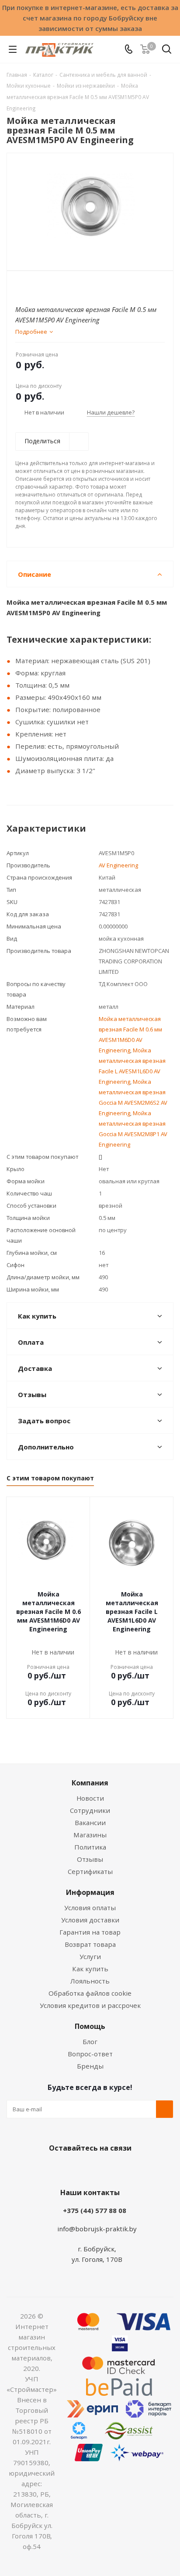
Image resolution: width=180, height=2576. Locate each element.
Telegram (121, 2168)
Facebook (77, 2168)
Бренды (90, 2066)
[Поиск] (167, 51)
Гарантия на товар (90, 1932)
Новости (90, 1798)
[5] (54, 286)
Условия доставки (90, 1920)
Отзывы (90, 1859)
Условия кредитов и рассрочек (90, 2005)
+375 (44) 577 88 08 (95, 2210)
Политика (90, 1847)
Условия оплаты (90, 1908)
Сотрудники (90, 1810)
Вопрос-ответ (90, 2054)
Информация (90, 1892)
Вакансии (90, 1822)
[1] (20, 286)
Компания (90, 1783)
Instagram (99, 2168)
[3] (37, 286)
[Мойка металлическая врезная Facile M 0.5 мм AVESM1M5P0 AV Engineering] (90, 208)
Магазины (90, 1835)
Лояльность (90, 1981)
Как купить (90, 1969)
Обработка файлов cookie (90, 1993)
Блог (90, 2042)
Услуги (90, 1956)
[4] (45, 286)
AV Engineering (118, 865)
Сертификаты (90, 1871)
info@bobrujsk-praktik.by (97, 2229)
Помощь (90, 2026)
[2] (29, 286)
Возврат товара (90, 1944)
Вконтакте (55, 2168)
